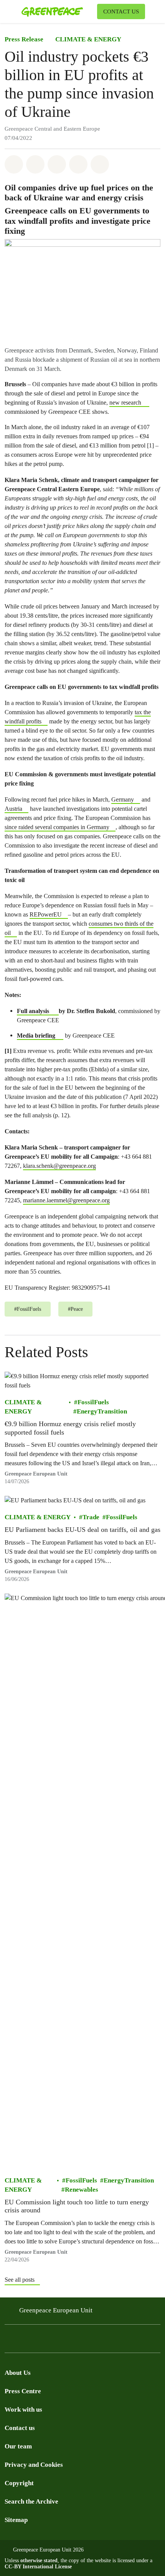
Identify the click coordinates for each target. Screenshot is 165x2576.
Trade (91, 1517)
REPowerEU (46, 914)
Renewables (82, 2190)
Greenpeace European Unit (56, 2310)
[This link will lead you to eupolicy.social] (55, 2341)
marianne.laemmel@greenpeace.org (66, 1200)
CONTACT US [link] (121, 11)
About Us (18, 2373)
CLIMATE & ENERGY (88, 39)
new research (125, 403)
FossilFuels (93, 1402)
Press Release (24, 39)
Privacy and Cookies (34, 2465)
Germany (123, 799)
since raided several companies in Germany (57, 827)
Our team (18, 2446)
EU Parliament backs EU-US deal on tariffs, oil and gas (82, 1530)
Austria (13, 809)
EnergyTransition (102, 1411)
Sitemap (16, 2520)
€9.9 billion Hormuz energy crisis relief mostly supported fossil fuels (70, 1428)
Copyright (19, 2483)
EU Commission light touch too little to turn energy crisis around (77, 2206)
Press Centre (23, 2391)
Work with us (23, 2410)
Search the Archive (31, 2501)
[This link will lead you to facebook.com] (9, 2341)
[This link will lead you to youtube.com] (40, 2341)
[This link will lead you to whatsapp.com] (71, 2341)
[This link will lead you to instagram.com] (25, 2341)
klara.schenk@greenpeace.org (59, 1166)
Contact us (20, 2428)
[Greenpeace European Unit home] (58, 11)
